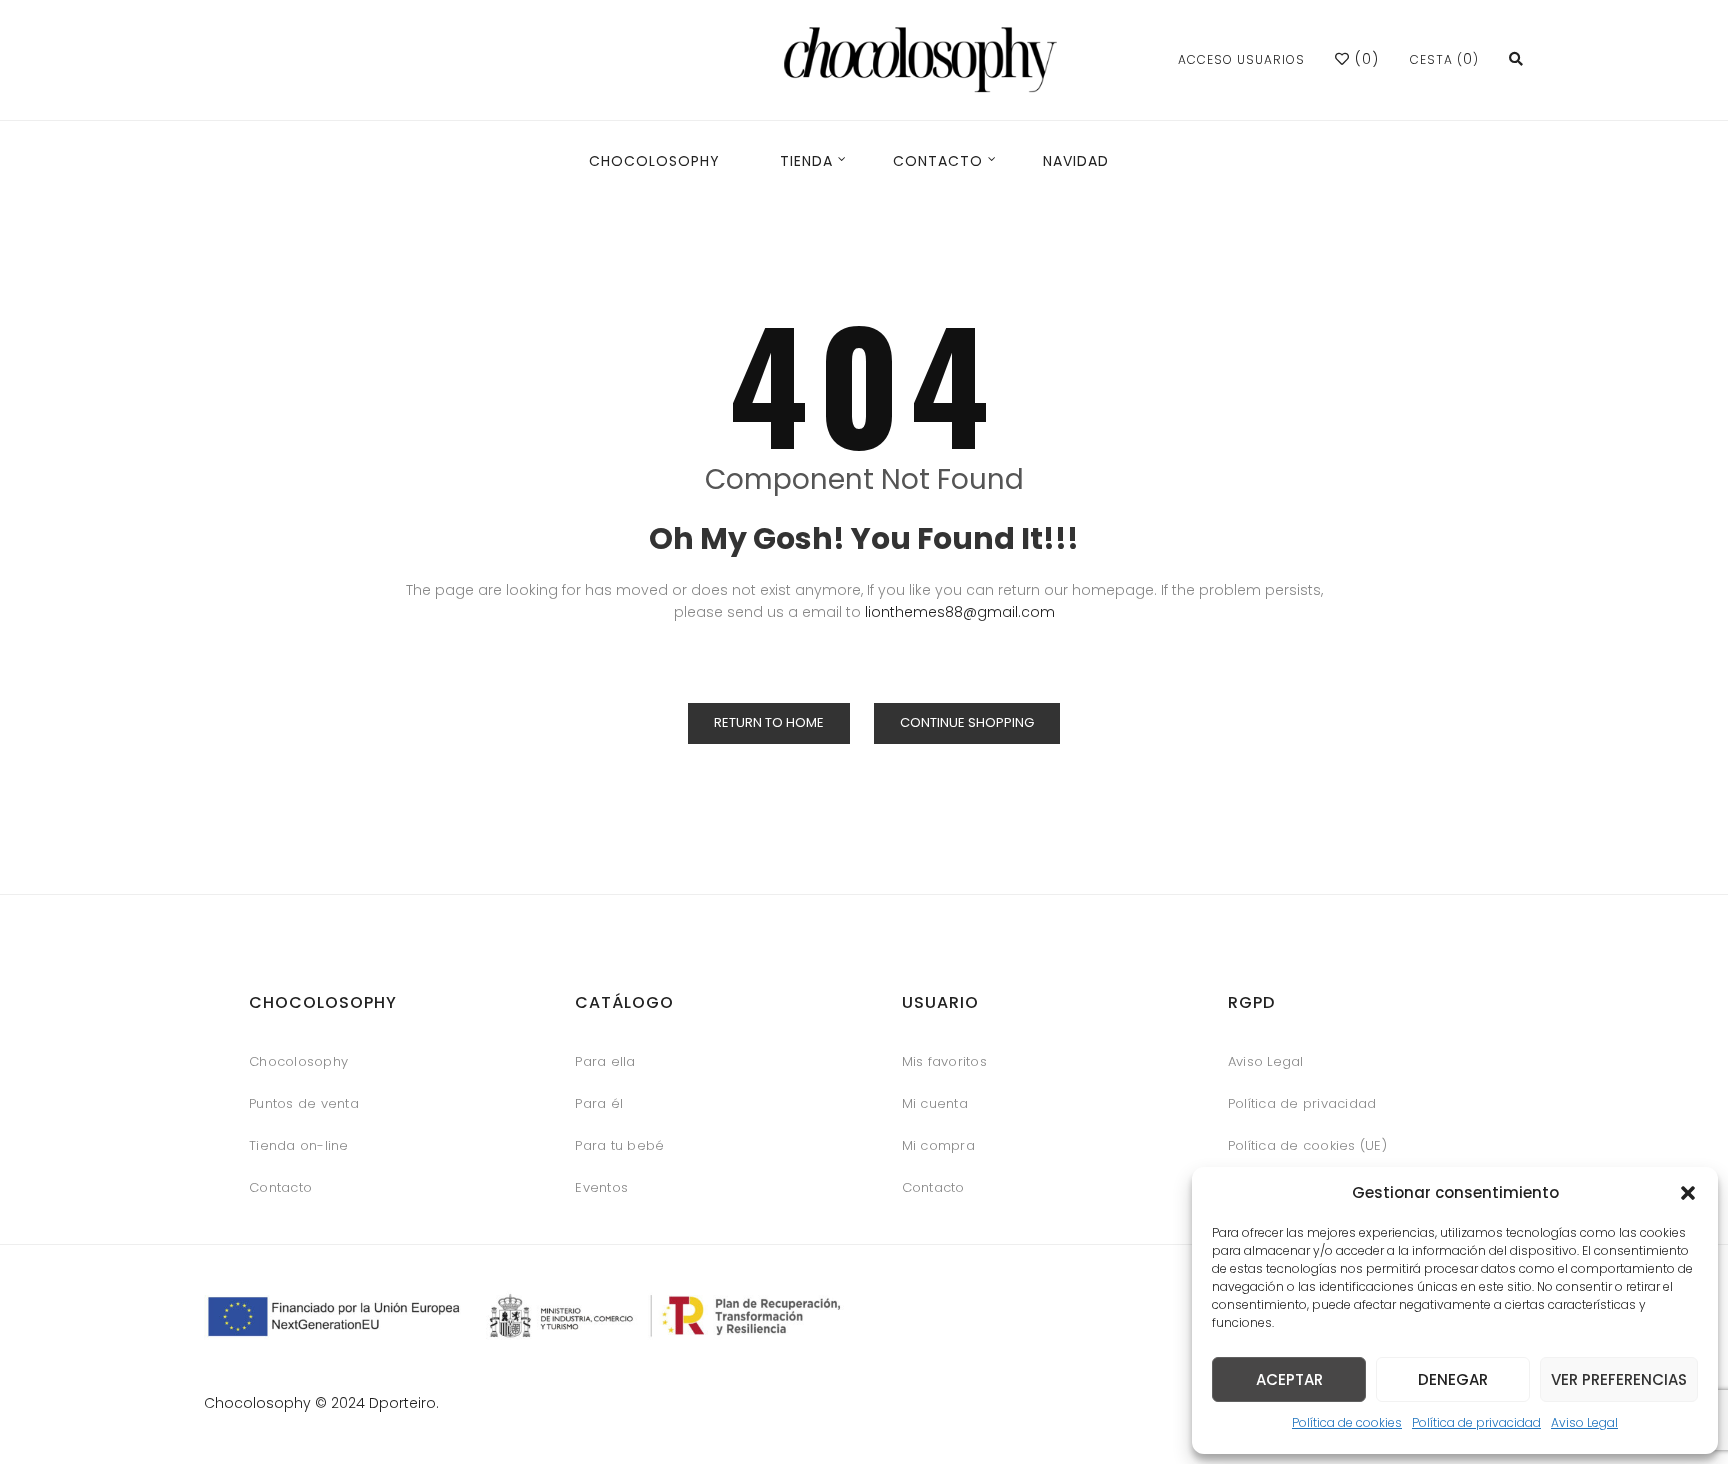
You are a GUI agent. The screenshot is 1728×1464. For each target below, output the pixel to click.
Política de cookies (1347, 1422)
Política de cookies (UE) (1307, 1145)
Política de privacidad (1476, 1422)
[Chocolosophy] (921, 60)
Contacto (280, 1187)
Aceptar (1289, 1379)
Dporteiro (402, 1403)
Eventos (601, 1187)
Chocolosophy (298, 1061)
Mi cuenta (935, 1103)
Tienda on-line (299, 1145)
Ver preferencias (1619, 1379)
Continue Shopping (967, 722)
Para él (599, 1103)
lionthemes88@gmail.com (960, 612)
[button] (1688, 1193)
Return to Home (769, 722)
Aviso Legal (1584, 1422)
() (1364, 59)
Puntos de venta (304, 1103)
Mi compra (938, 1145)
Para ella (605, 1061)
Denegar (1453, 1379)
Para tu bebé (619, 1145)
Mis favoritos (944, 1061)
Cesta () (1444, 59)
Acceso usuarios (1241, 59)
